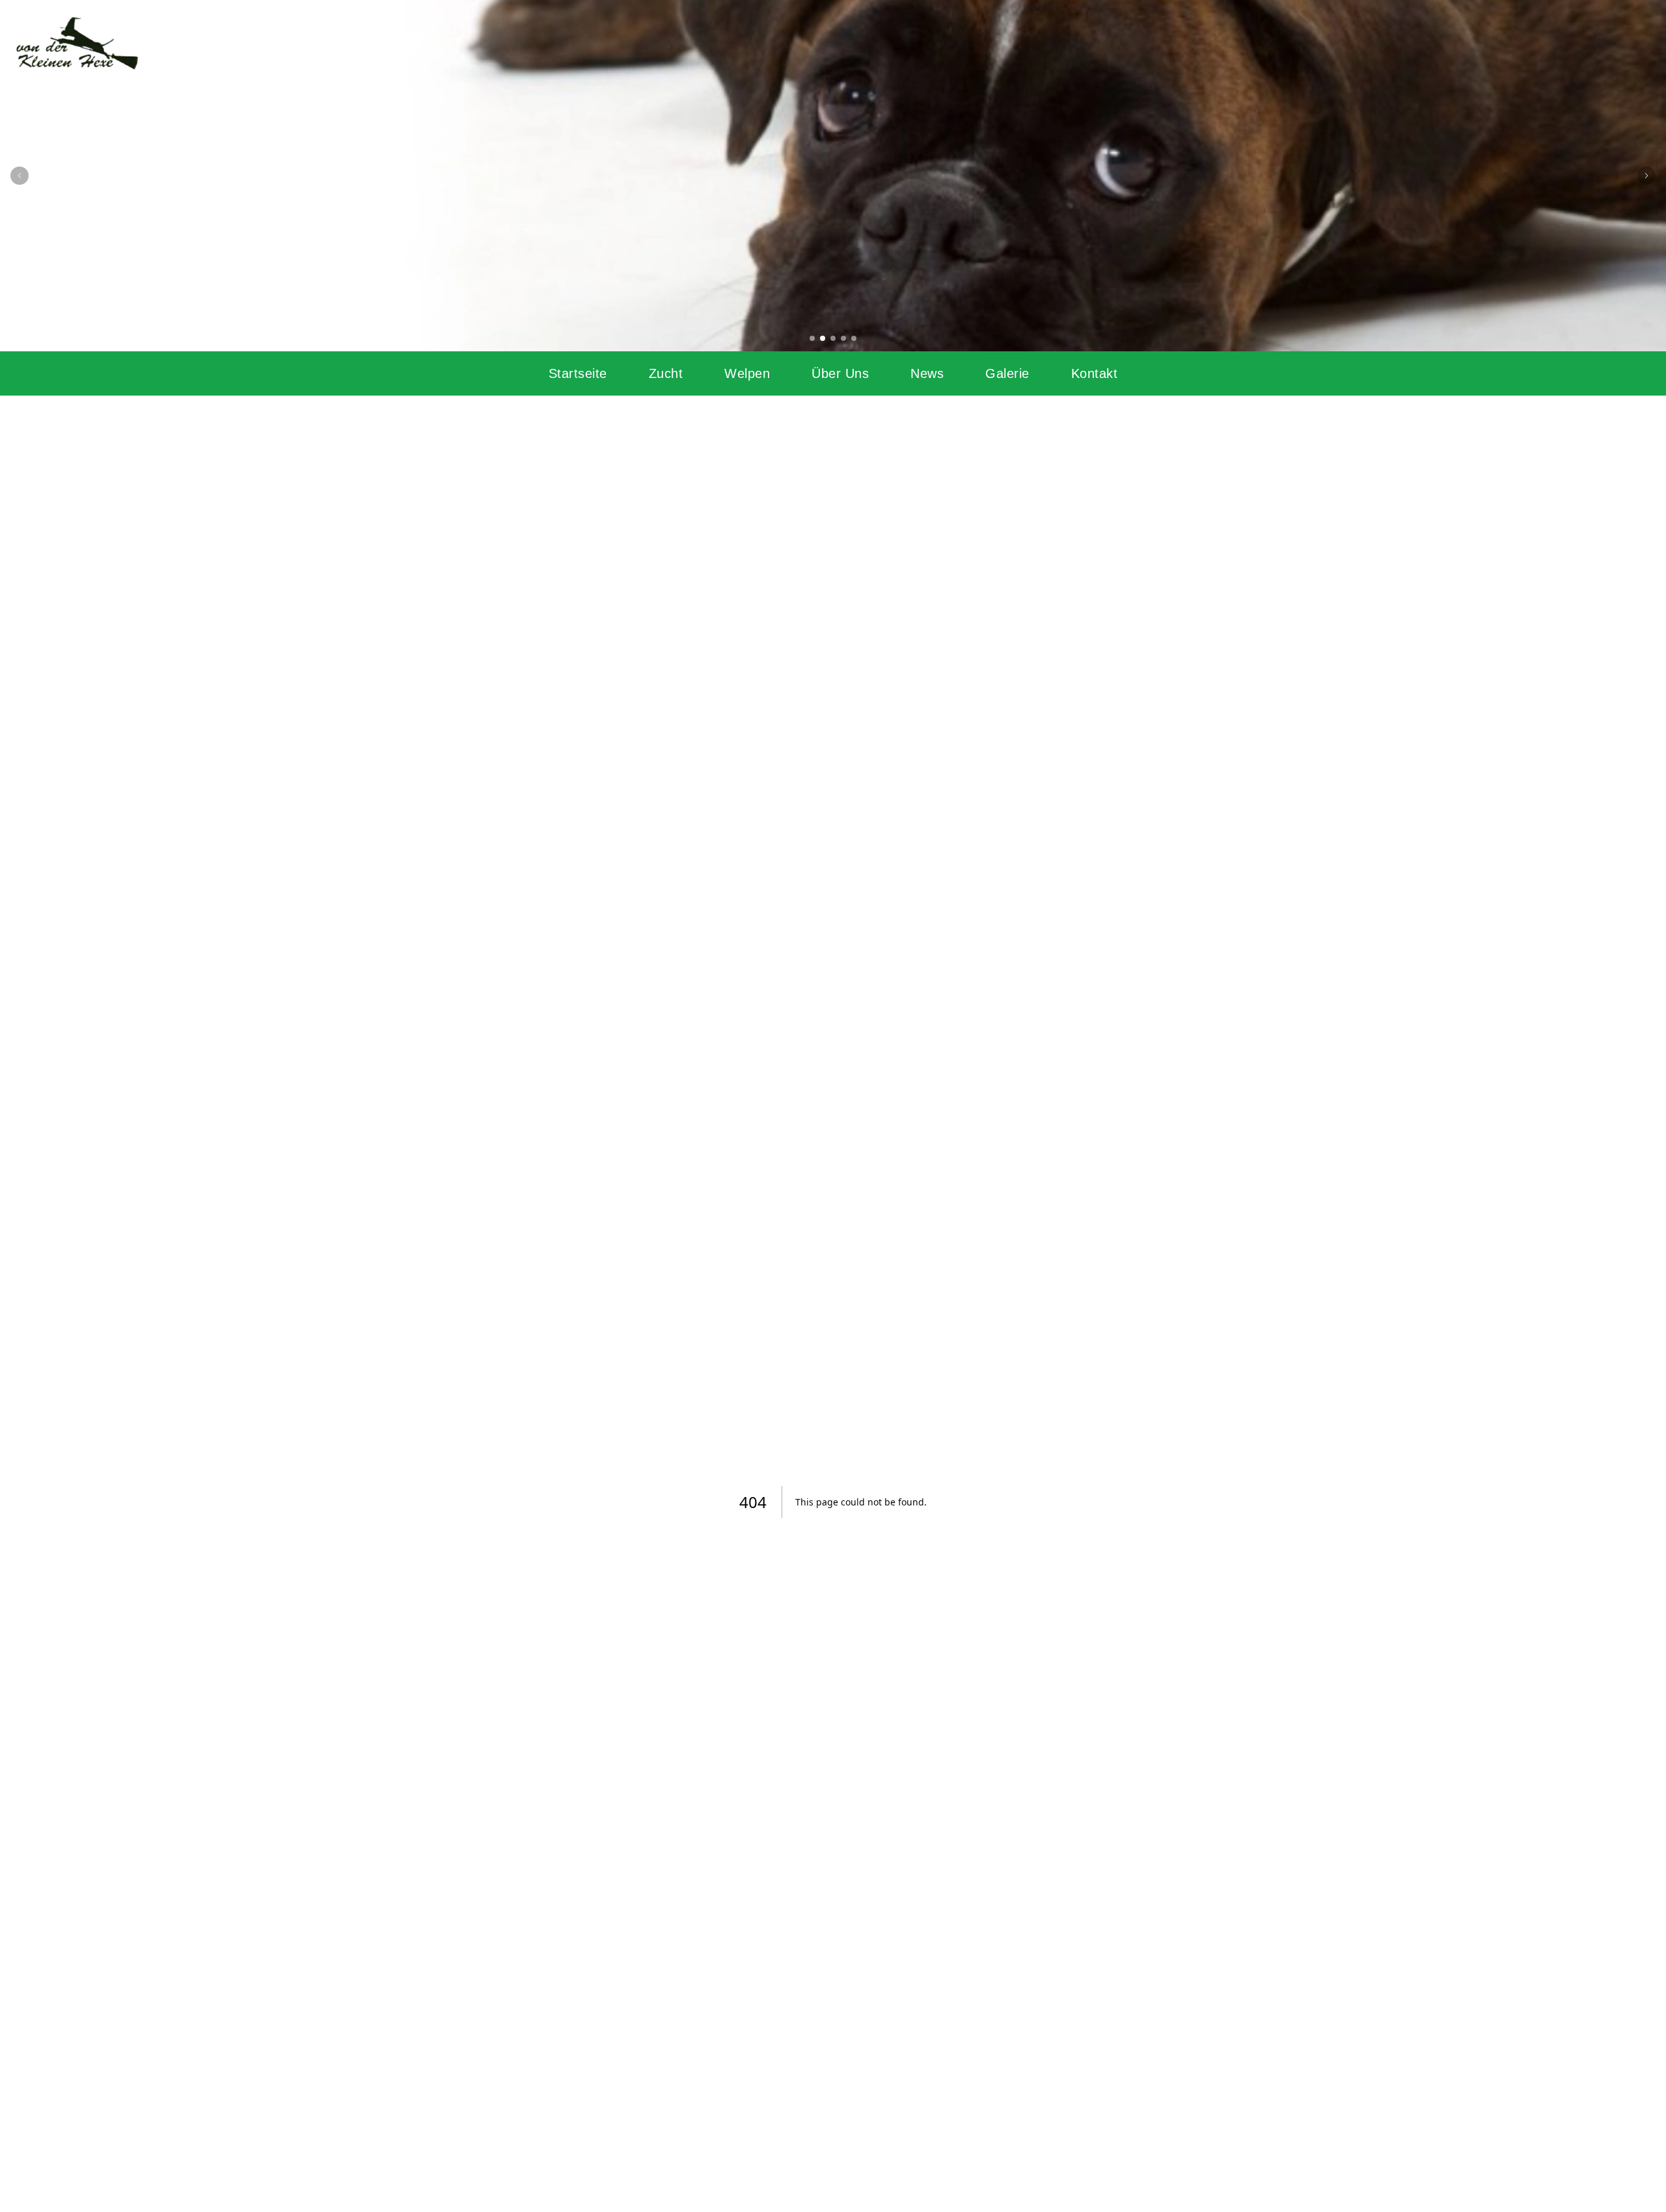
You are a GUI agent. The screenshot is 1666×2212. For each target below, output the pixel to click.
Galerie (1007, 373)
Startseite (578, 373)
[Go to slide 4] (843, 338)
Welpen (747, 373)
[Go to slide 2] (823, 338)
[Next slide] (1646, 176)
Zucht (666, 373)
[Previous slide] (20, 176)
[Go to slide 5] (854, 338)
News (927, 373)
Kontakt (1095, 373)
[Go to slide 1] (812, 338)
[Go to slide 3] (833, 338)
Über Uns (840, 373)
